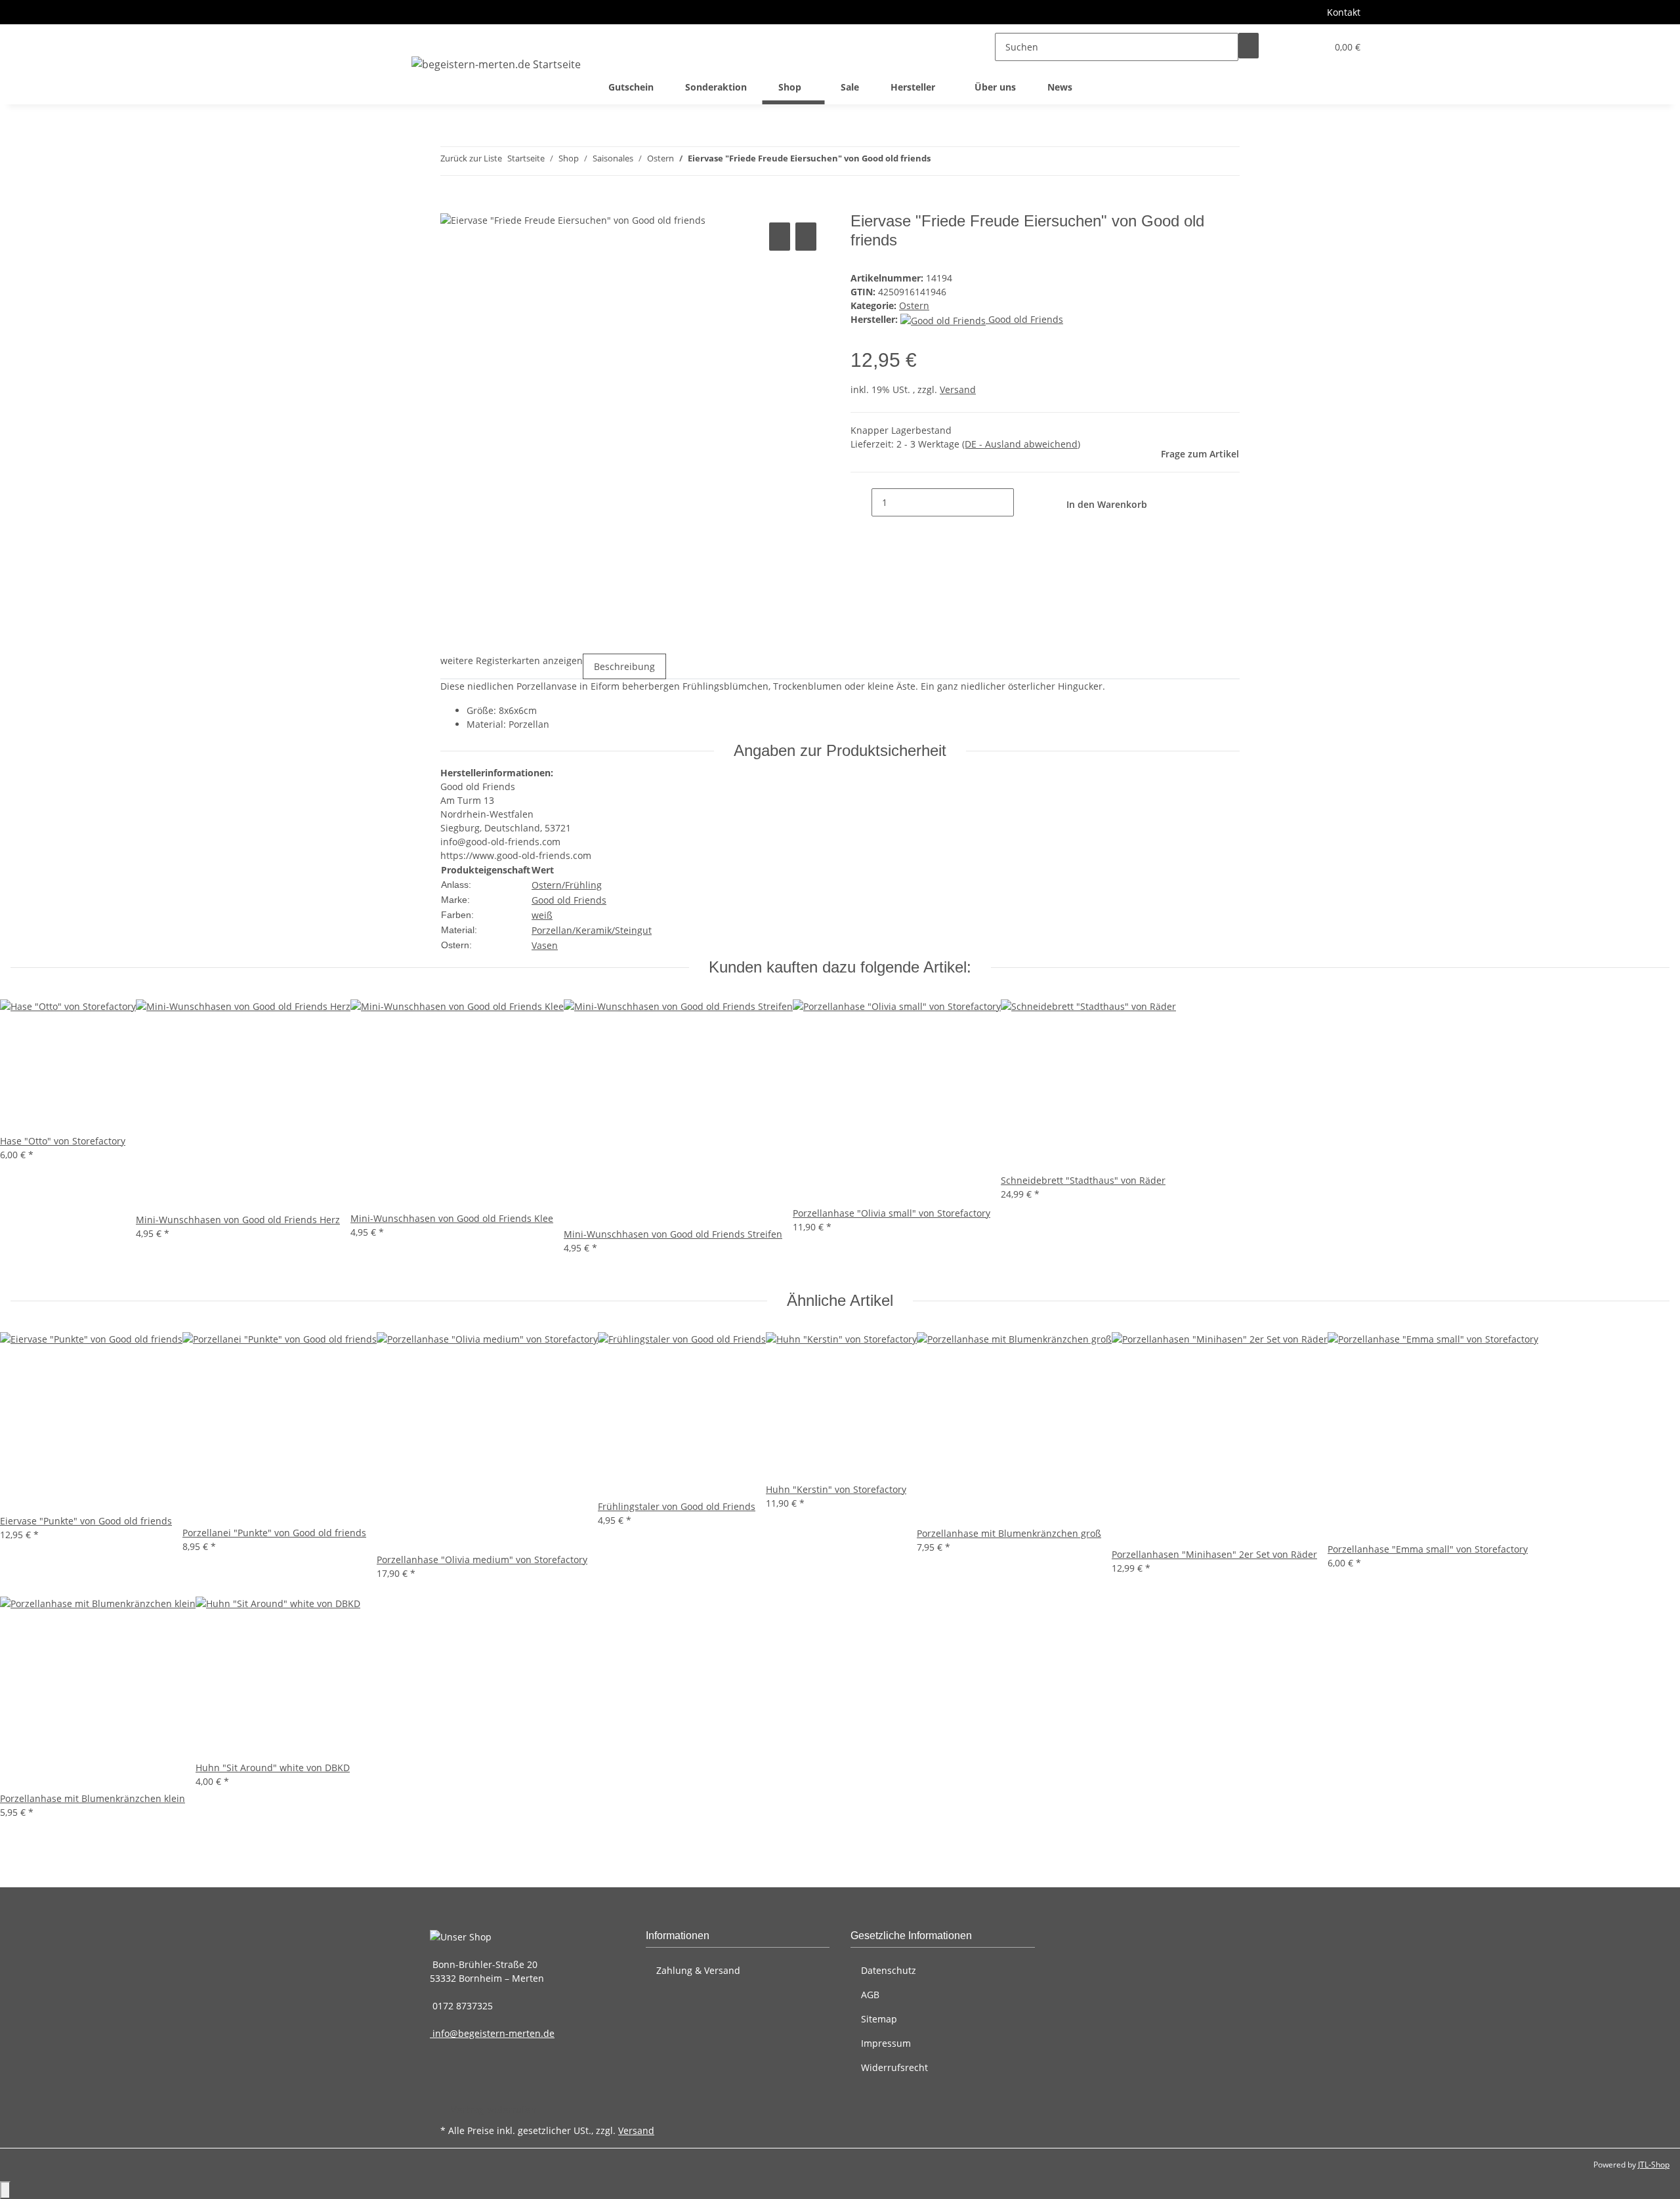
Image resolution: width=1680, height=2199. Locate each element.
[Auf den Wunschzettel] (806, 237)
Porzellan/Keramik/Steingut (592, 930)
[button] (1290, 47)
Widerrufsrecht (894, 2067)
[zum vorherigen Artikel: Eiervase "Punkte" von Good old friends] (941, 161)
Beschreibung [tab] (624, 666)
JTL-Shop (1654, 2165)
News (1060, 87)
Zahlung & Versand (698, 1970)
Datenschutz (889, 1970)
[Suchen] (1249, 46)
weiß (542, 915)
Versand (958, 389)
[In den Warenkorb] (451, 205)
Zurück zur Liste (471, 158)
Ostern (914, 305)
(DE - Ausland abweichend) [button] (1021, 444)
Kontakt (1344, 12)
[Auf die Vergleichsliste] (780, 237)
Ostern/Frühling (567, 885)
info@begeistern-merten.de (492, 2033)
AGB (870, 1995)
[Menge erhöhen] (1024, 502)
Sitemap (879, 2019)
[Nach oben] (5, 2190)
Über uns (995, 87)
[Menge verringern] (861, 502)
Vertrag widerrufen (493, 2109)
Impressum (886, 2043)
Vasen (545, 945)
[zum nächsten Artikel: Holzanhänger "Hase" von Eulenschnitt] (965, 161)
